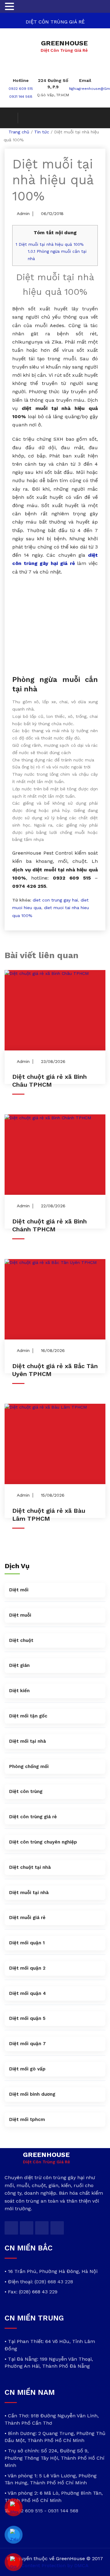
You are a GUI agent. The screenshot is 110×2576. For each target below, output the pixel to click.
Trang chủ (19, 132)
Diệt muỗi (20, 1615)
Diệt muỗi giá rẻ (27, 1918)
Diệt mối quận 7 (28, 2044)
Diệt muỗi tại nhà (29, 1893)
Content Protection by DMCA (55, 2565)
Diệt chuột (21, 1640)
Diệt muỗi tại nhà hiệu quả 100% (50, 244)
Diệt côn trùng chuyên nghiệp (43, 1842)
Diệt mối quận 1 (27, 1943)
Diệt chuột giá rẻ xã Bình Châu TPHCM (50, 1081)
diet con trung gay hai (55, 900)
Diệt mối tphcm (27, 2119)
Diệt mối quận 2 (27, 1968)
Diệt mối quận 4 (28, 1993)
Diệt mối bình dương (32, 2094)
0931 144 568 (21, 97)
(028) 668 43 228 (54, 2282)
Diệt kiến (19, 1691)
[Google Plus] (42, 2228)
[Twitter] (11, 2228)
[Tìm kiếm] (11, 118)
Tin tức (42, 132)
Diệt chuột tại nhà (30, 1867)
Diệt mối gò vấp (27, 2069)
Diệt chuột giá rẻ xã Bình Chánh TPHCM (50, 1225)
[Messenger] (14, 2507)
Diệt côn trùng (26, 1791)
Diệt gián (19, 1665)
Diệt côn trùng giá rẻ (33, 1817)
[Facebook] (27, 2228)
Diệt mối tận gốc (28, 1716)
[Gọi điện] (14, 2562)
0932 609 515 (21, 89)
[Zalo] (14, 2535)
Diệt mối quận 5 (27, 2018)
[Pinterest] (57, 2228)
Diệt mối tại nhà (28, 1741)
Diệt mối (19, 1590)
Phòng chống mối (29, 1766)
